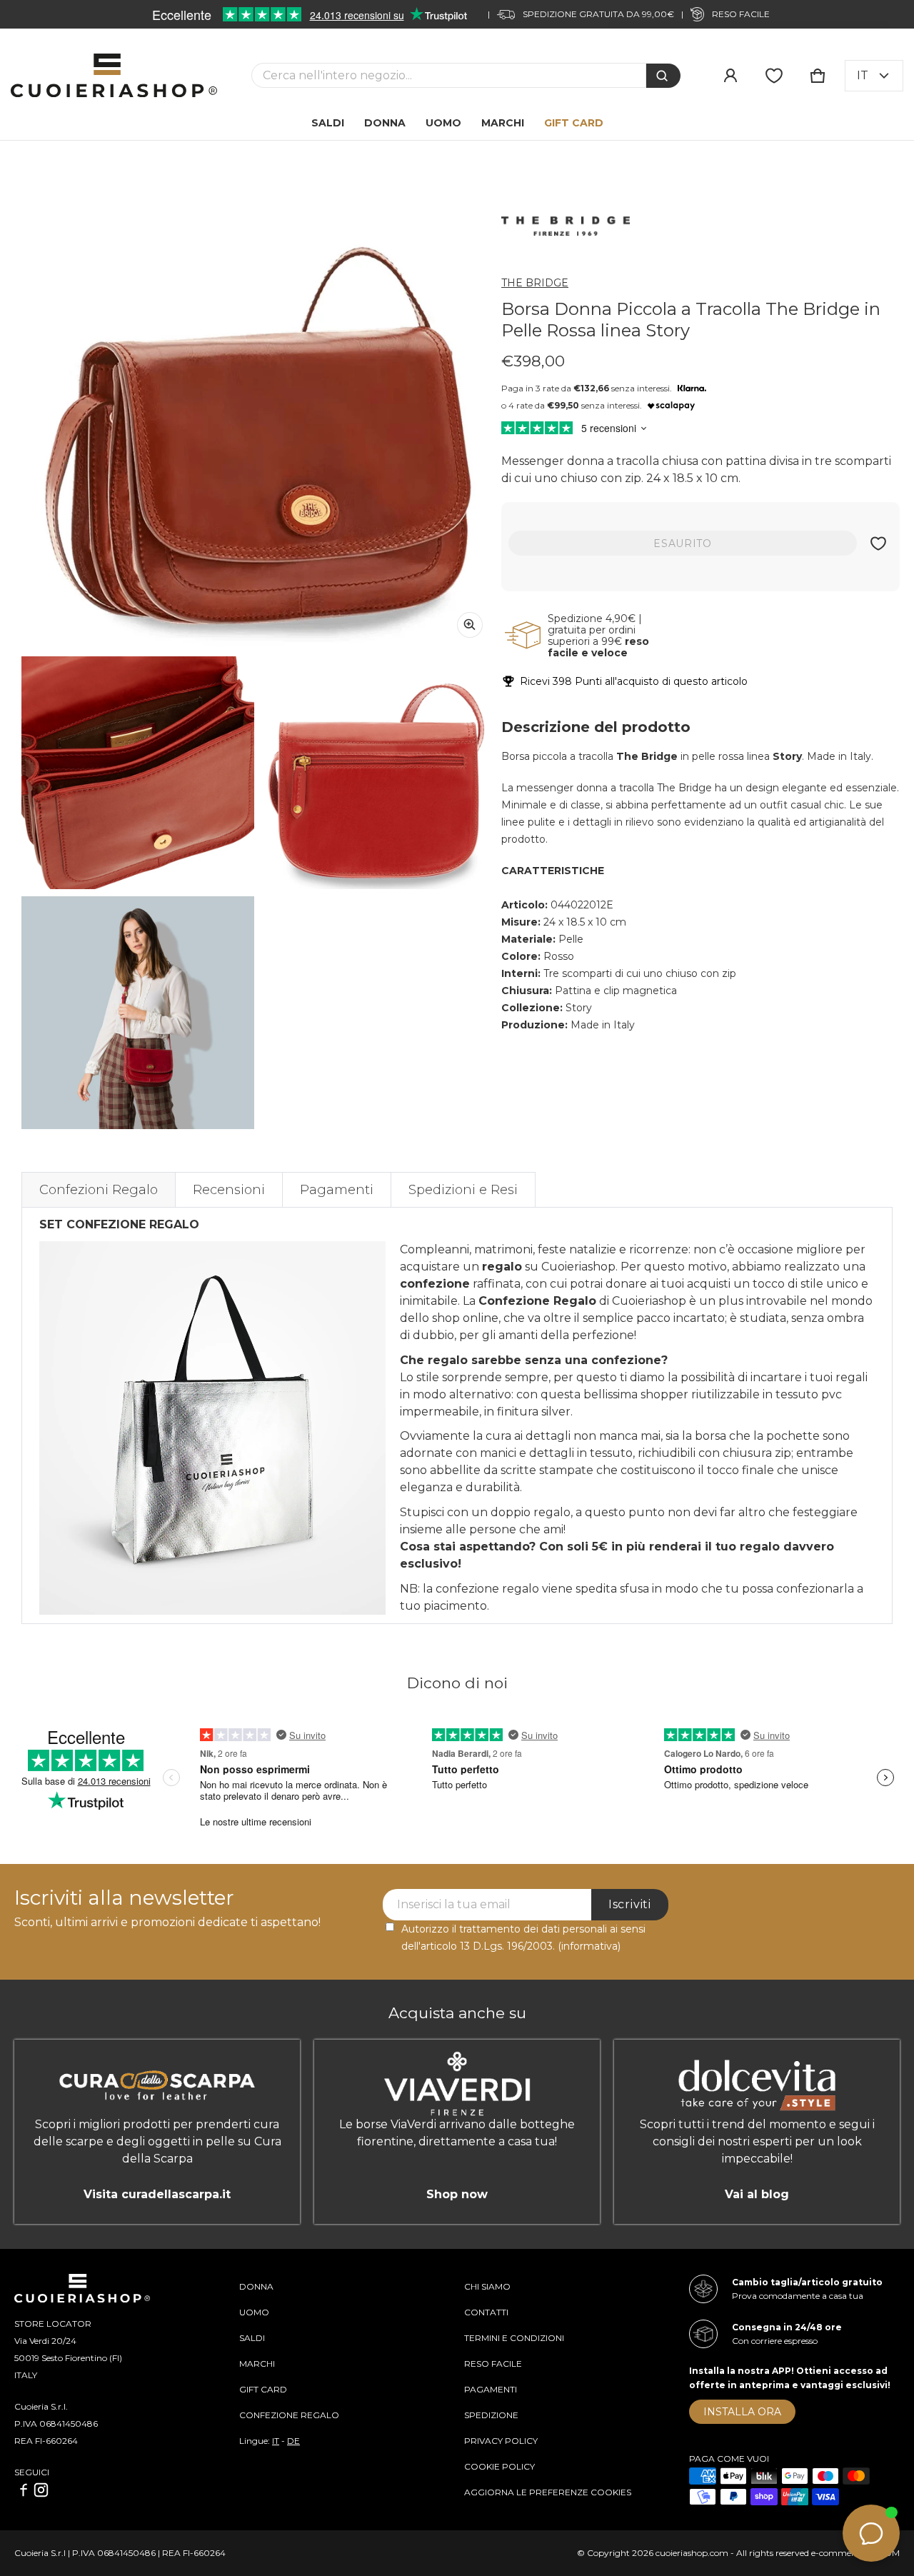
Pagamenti (337, 1190)
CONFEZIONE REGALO (289, 2415)
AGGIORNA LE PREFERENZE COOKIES (548, 2492)
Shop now (457, 2194)
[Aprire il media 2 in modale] (258, 413)
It (863, 75)
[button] (818, 76)
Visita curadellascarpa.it (157, 2194)
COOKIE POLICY (499, 2466)
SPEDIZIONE (491, 2415)
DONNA (256, 2286)
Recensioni (229, 1190)
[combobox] (449, 75)
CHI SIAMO (487, 2286)
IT (276, 2441)
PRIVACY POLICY (501, 2441)
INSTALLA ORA (742, 2412)
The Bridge (535, 283)
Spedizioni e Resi (463, 1190)
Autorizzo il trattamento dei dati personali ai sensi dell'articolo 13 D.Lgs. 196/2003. (523, 1938)
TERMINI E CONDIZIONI (514, 2338)
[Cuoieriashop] (114, 75)
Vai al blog (757, 2194)
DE (293, 2441)
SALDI (252, 2338)
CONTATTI (486, 2312)
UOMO (254, 2312)
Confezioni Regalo (99, 1190)
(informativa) (589, 1946)
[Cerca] (663, 76)
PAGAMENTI (491, 2389)
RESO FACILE (493, 2364)
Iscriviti (630, 1904)
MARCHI (257, 2364)
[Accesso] (730, 76)
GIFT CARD (263, 2389)
